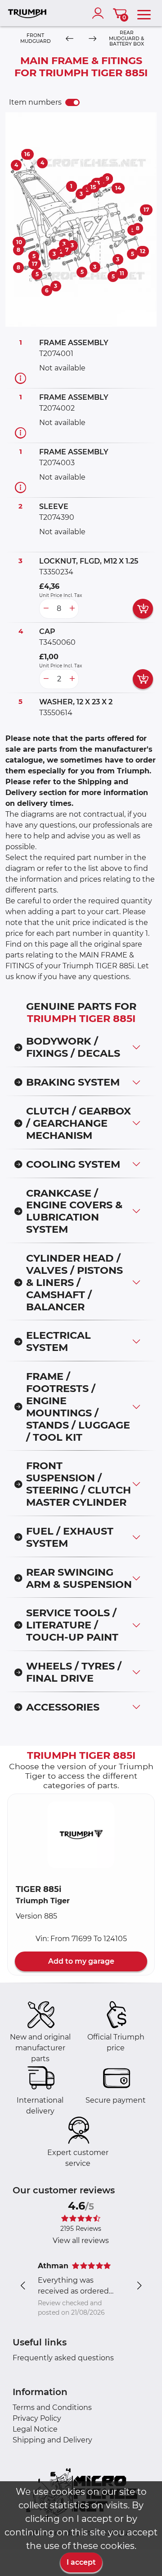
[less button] (46, 609)
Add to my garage (81, 1961)
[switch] (72, 102)
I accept (81, 2562)
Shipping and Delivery (52, 2440)
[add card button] (143, 609)
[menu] (144, 13)
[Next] (92, 39)
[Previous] (70, 39)
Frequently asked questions (63, 2358)
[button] (81, 1835)
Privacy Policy (37, 2418)
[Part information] (20, 378)
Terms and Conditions (52, 2407)
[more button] (72, 609)
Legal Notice (35, 2429)
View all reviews (81, 2241)
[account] (100, 13)
